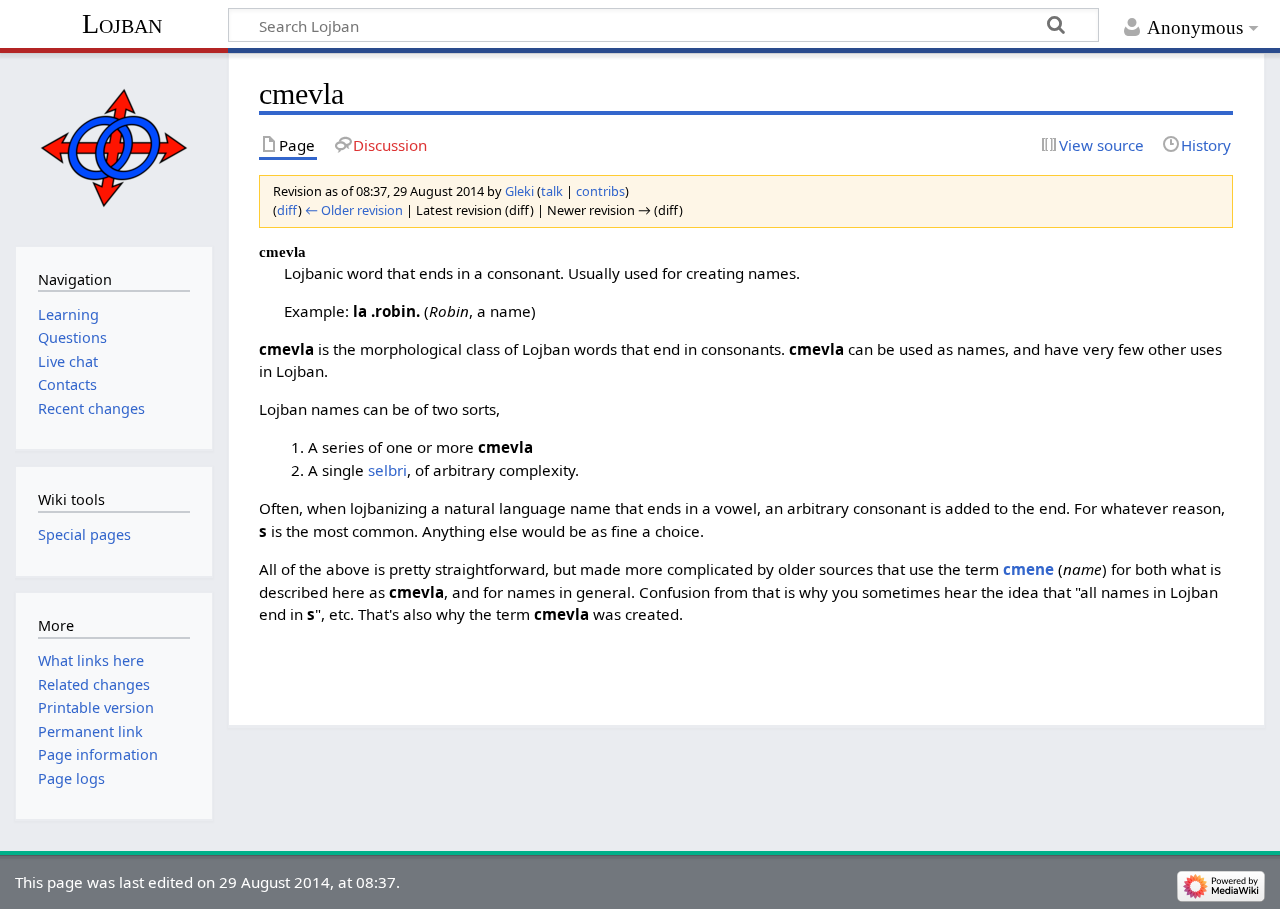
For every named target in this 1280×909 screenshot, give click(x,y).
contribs (600, 191)
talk (552, 191)
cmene (1028, 569)
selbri (387, 470)
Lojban (122, 23)
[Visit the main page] (113, 147)
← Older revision (354, 210)
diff (287, 210)
